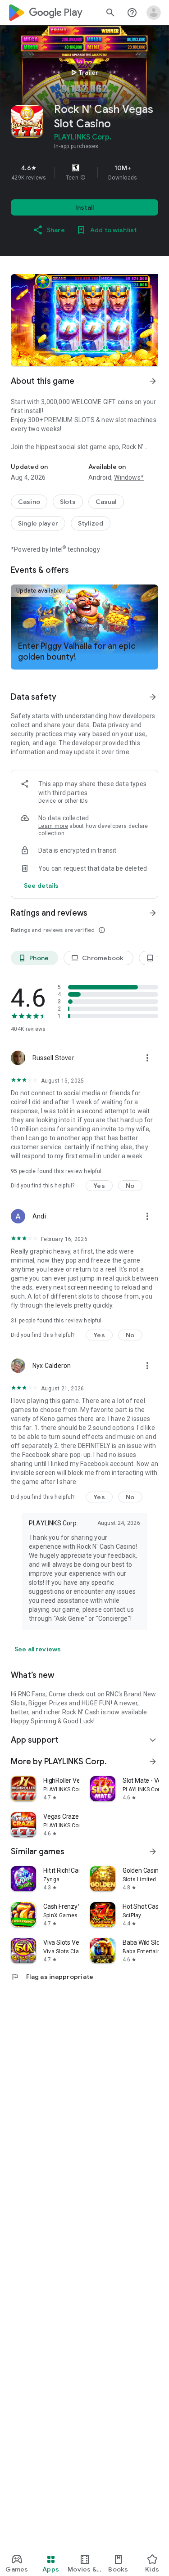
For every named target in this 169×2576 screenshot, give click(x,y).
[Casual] (106, 502)
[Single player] (38, 523)
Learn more (53, 826)
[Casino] (29, 502)
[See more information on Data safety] (153, 697)
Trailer (83, 72)
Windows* (129, 477)
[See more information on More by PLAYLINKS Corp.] (153, 1762)
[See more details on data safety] (41, 886)
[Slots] (68, 502)
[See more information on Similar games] (153, 1852)
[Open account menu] (154, 13)
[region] (84, 172)
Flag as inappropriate (52, 1977)
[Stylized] (91, 523)
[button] (83, 178)
